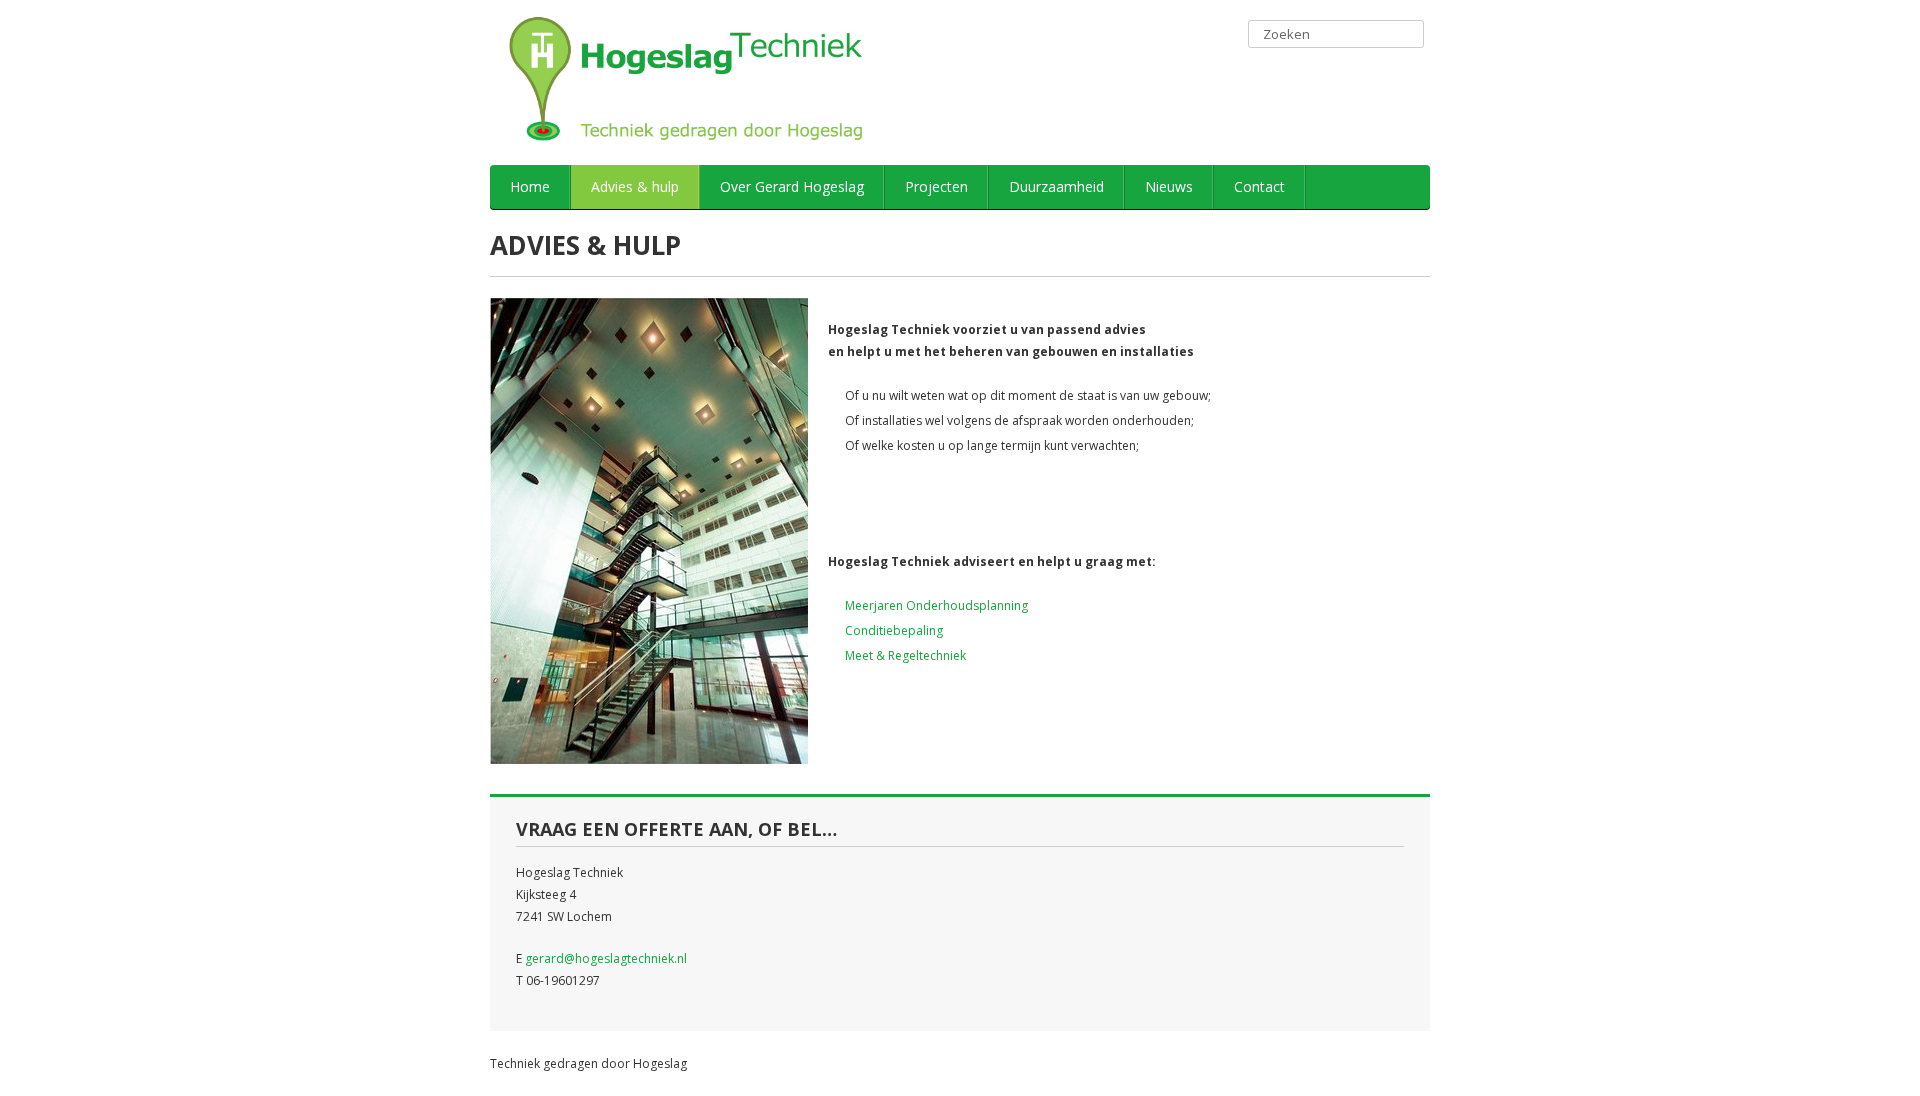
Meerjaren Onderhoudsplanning (936, 605)
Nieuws (1169, 186)
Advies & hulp (635, 186)
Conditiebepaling (894, 630)
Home (530, 186)
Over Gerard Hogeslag (792, 186)
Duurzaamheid (1056, 186)
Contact (1259, 186)
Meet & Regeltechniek (905, 655)
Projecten (936, 186)
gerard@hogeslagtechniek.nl (606, 958)
